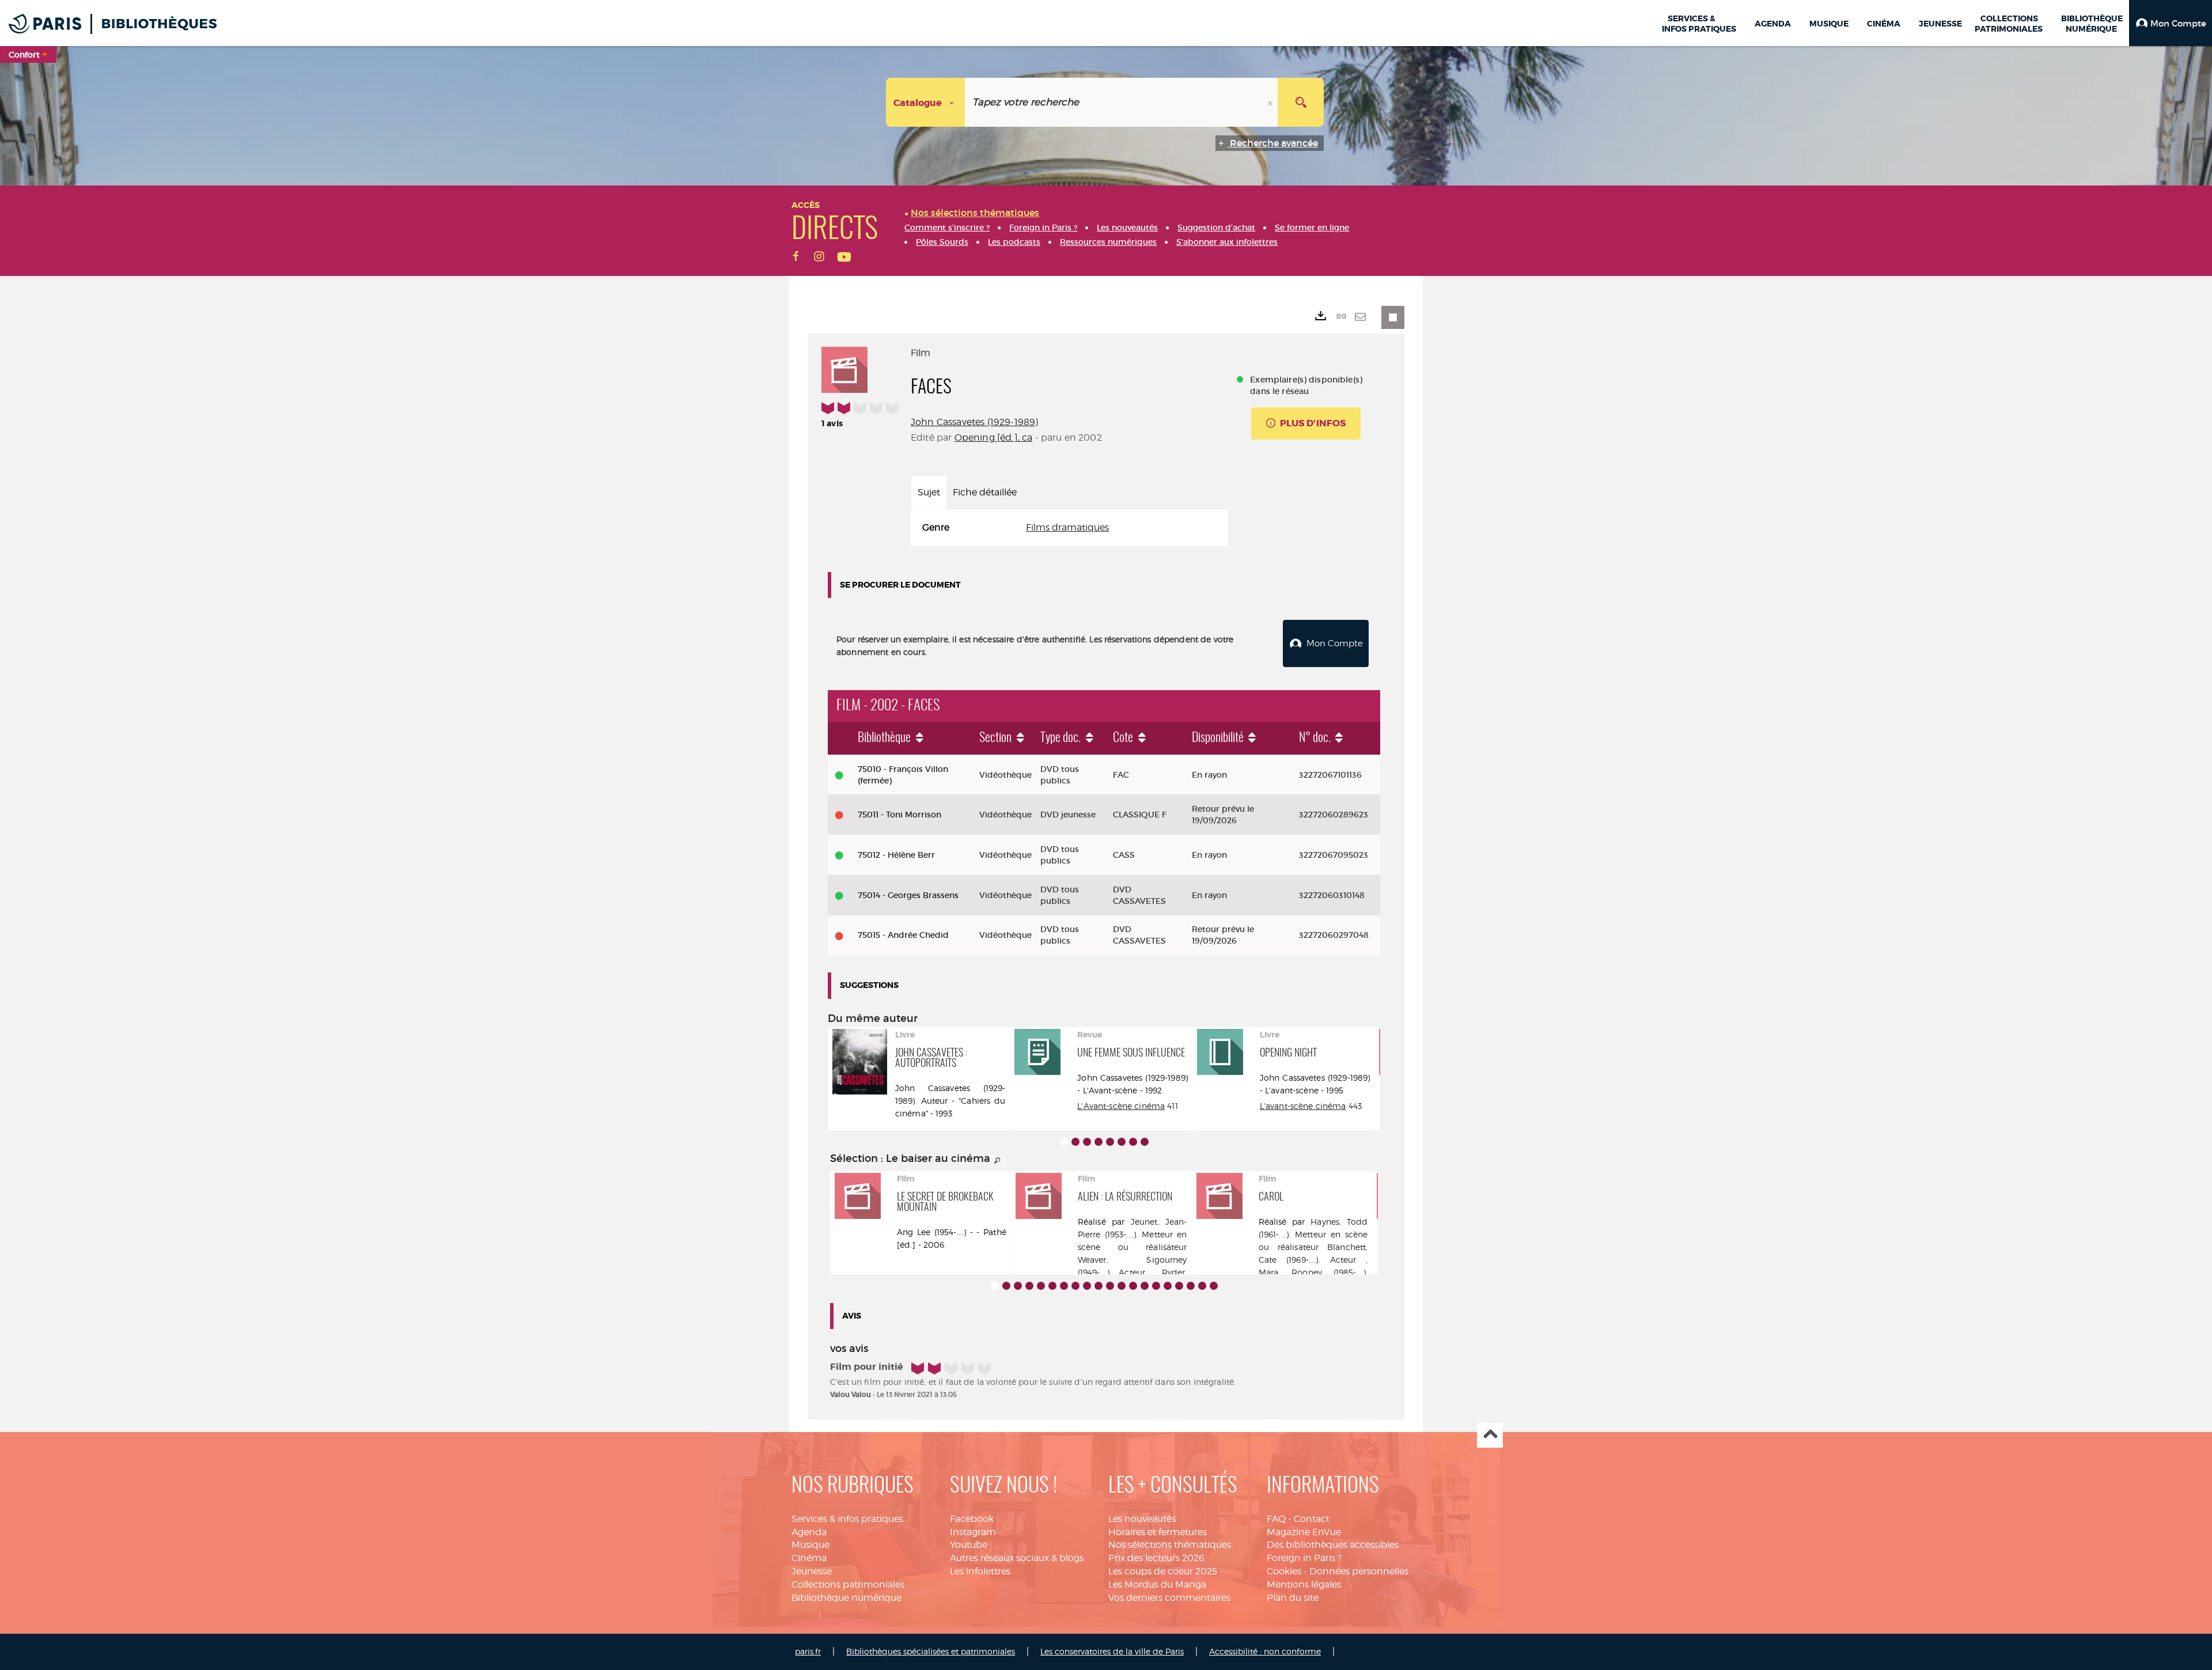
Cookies (1284, 1571)
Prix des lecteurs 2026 (1156, 1558)
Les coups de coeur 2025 (1163, 1571)
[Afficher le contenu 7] (1133, 1142)
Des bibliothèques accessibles (1333, 1545)
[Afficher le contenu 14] (1145, 1286)
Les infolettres (980, 1571)
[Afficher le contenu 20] (1214, 1286)
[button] (2171, 23)
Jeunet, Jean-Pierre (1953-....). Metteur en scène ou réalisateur (1132, 1234)
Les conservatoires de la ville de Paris (1112, 1651)
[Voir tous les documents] (998, 1161)
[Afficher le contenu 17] (1179, 1286)
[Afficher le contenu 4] (1099, 1142)
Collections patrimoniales (848, 1584)
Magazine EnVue (1304, 1532)
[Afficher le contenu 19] (1202, 1286)
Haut (1490, 1435)
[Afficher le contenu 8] (1145, 1142)
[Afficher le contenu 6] (1122, 1142)
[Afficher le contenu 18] (1191, 1286)
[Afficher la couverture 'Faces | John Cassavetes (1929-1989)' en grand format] (844, 368)
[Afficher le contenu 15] (1156, 1286)
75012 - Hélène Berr (896, 855)
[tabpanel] (1069, 528)
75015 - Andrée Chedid (903, 935)
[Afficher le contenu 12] (1122, 1286)
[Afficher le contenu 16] (1168, 1286)
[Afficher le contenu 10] (1099, 1286)
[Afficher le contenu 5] (1110, 1142)
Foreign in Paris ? (1304, 1558)
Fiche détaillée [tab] (985, 492)
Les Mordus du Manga (1157, 1584)
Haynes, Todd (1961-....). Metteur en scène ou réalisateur (1313, 1234)
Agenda (809, 1532)
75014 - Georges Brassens (908, 895)
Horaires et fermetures (1158, 1532)
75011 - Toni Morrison (899, 815)
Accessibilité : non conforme (1265, 1651)
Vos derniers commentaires (1169, 1598)
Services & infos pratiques (847, 1519)
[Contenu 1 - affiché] (1064, 1142)
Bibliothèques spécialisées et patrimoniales (931, 1651)
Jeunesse (812, 1571)
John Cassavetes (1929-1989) (974, 422)
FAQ (1276, 1519)
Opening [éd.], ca (994, 438)
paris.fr (808, 1651)
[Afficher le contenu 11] (1110, 1286)
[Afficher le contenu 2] (1075, 1142)
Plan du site (1293, 1598)
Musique (810, 1545)
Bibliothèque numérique (846, 1598)
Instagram (973, 1532)
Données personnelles (1359, 1571)
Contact (1312, 1519)
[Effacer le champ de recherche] (1271, 102)
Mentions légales (1304, 1584)
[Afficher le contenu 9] (1087, 1286)
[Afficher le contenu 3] (1087, 1142)
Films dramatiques (1067, 527)
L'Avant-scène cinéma (1121, 1106)
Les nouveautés (1142, 1519)
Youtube (969, 1545)
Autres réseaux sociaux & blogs (1017, 1558)
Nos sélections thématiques (1170, 1545)
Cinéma (809, 1558)
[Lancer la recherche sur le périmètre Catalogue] (1301, 102)
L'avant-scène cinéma (1303, 1106)
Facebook (972, 1519)
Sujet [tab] (929, 492)
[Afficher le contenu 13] (1133, 1286)
